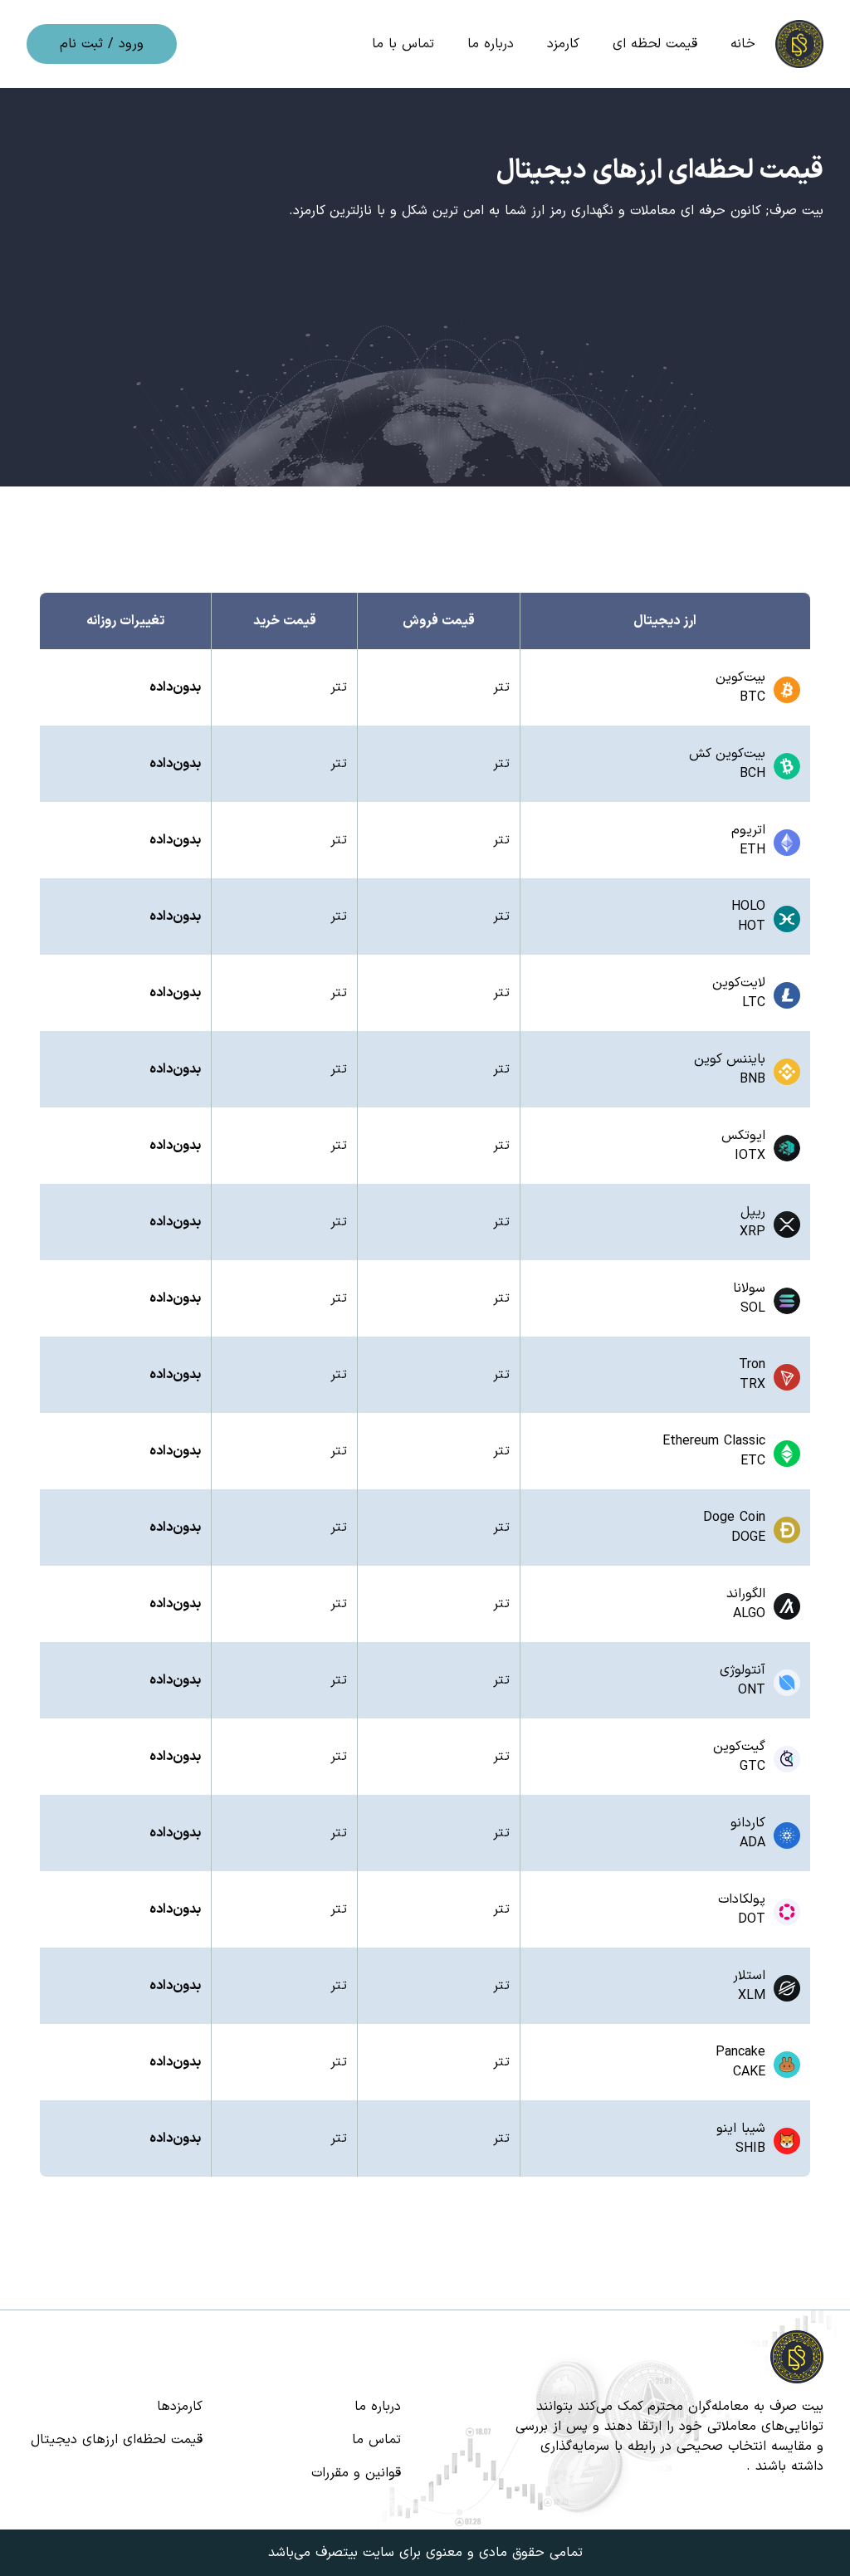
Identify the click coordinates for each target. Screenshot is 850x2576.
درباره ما (491, 44)
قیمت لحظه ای (655, 44)
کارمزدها (180, 2407)
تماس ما (376, 2440)
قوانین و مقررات (356, 2473)
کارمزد (563, 44)
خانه (743, 44)
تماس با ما (403, 44)
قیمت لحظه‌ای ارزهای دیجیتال (117, 2440)
